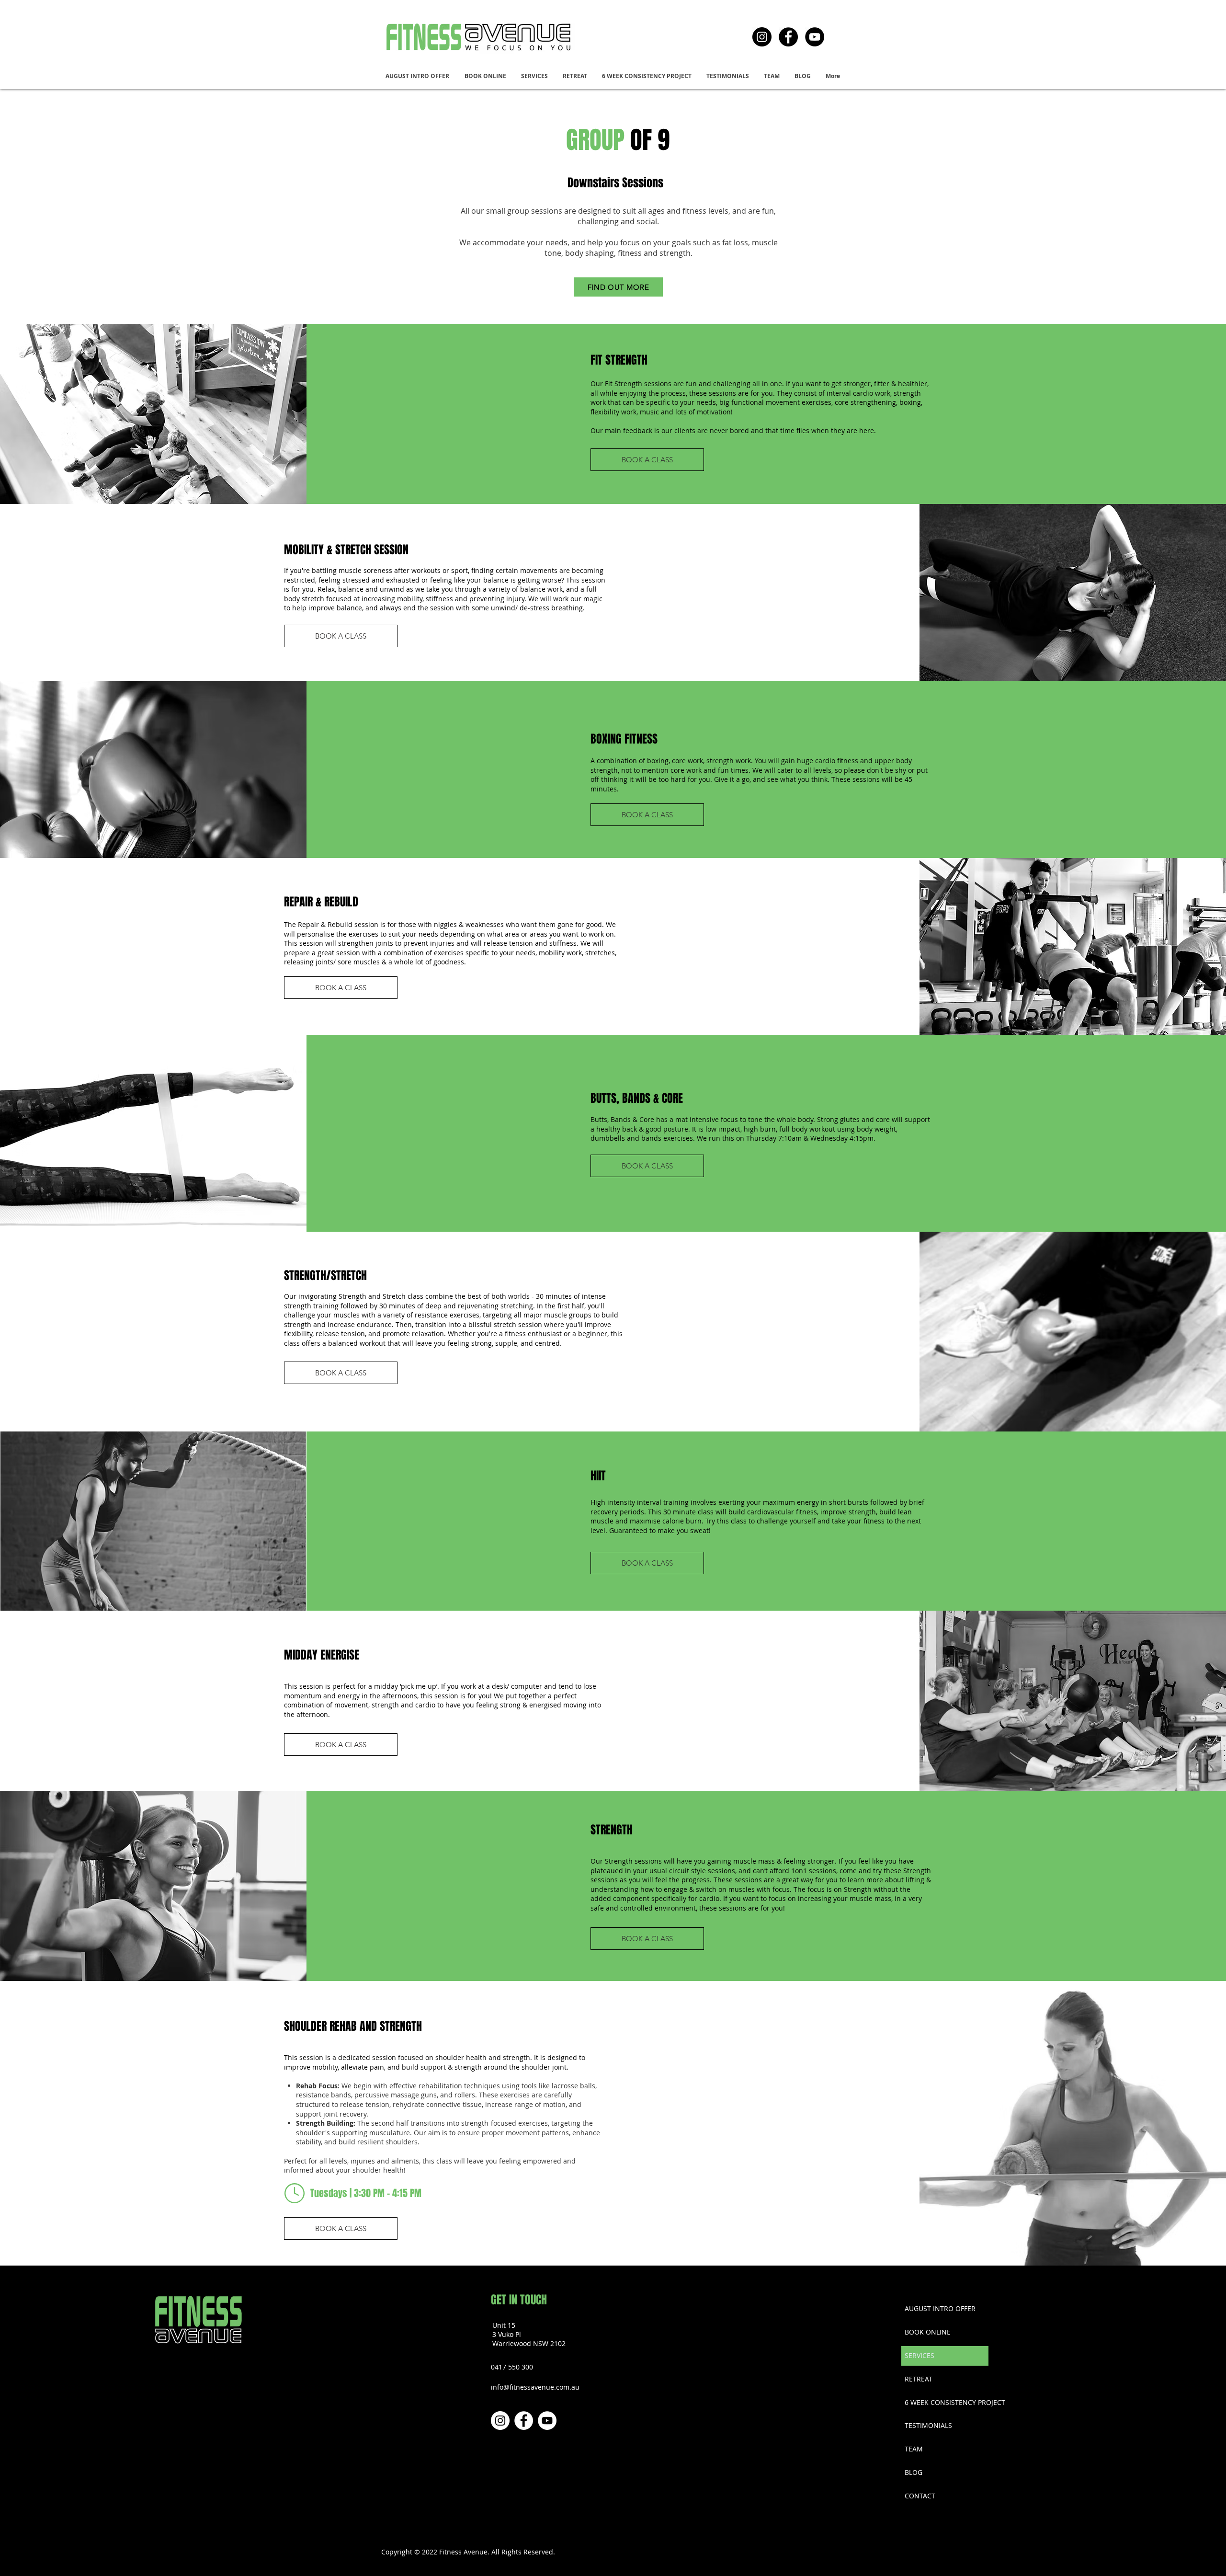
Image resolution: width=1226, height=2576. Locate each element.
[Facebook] (788, 37)
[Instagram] (762, 37)
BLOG (914, 2472)
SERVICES (919, 2355)
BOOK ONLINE (928, 2332)
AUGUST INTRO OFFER (940, 2308)
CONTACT (920, 2496)
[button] (535, 76)
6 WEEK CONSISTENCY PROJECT (946, 2402)
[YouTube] (815, 37)
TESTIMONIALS (928, 2425)
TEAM (914, 2449)
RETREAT (919, 2379)
